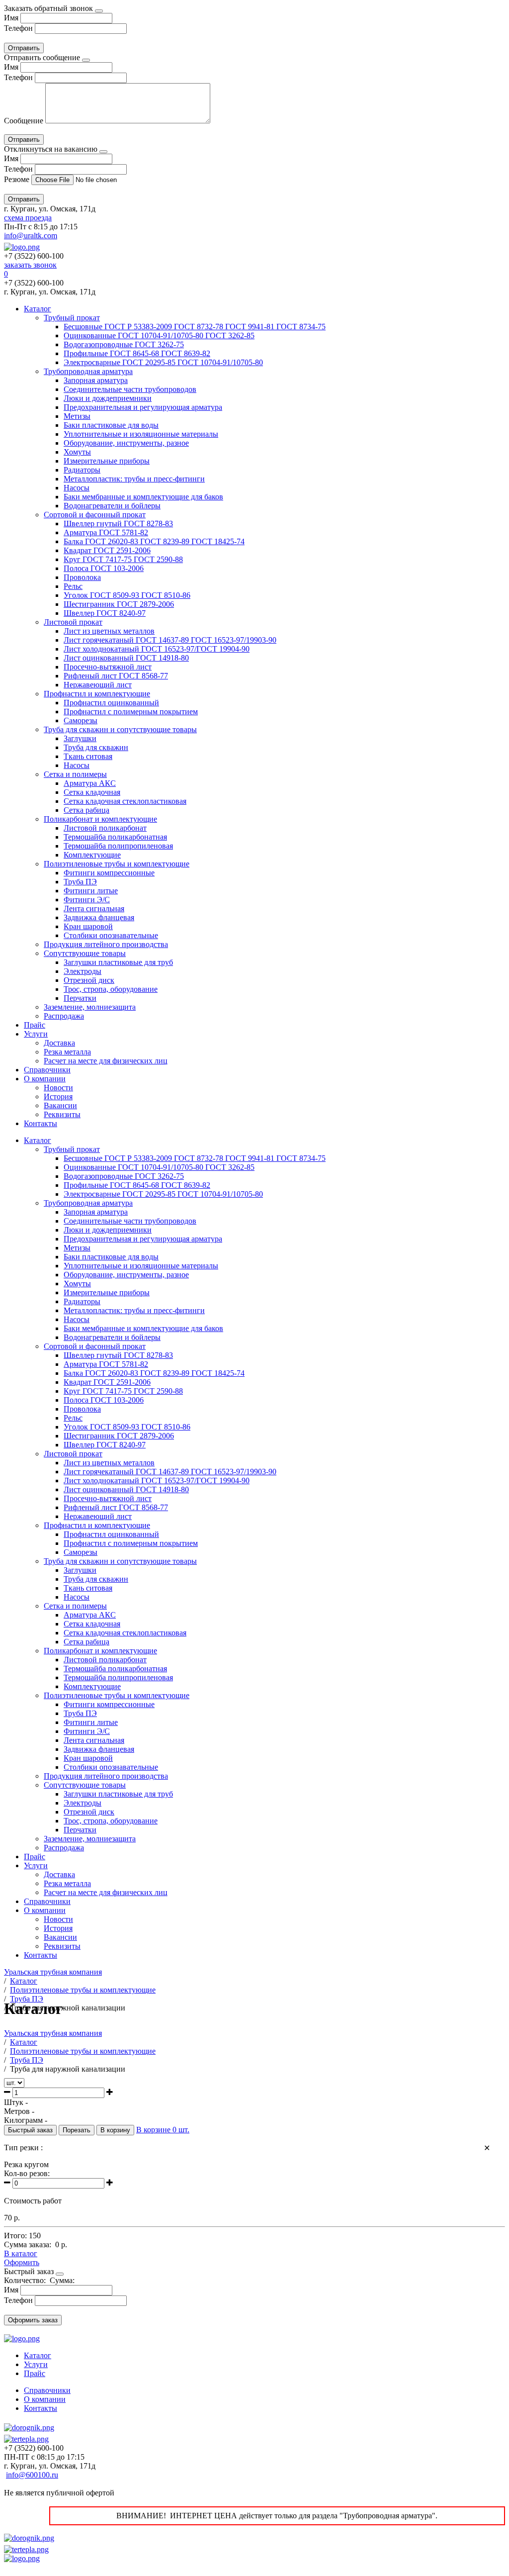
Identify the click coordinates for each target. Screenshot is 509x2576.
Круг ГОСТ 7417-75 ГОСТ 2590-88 (123, 559)
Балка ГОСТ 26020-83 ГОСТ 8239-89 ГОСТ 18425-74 (154, 541)
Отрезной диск (89, 980)
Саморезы (81, 720)
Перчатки (80, 998)
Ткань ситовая (88, 756)
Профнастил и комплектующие (97, 694)
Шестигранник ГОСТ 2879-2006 (119, 604)
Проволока (82, 577)
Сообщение (24, 121)
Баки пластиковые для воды (111, 425)
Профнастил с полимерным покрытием (131, 712)
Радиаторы (82, 470)
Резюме (18, 179)
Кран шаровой (88, 926)
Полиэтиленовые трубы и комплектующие (117, 864)
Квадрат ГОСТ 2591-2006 (107, 550)
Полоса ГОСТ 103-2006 (104, 568)
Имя (11, 18)
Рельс (73, 586)
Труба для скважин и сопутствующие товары (120, 729)
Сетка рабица (86, 810)
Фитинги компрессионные (109, 873)
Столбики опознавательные (111, 935)
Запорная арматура (96, 380)
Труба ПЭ (80, 882)
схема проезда (28, 218)
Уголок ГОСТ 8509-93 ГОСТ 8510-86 (127, 595)
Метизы (77, 416)
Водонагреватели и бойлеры (112, 506)
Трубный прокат (72, 318)
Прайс (35, 1025)
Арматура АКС (90, 783)
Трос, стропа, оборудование (111, 989)
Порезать (77, 2130)
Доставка (59, 1043)
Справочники (47, 1070)
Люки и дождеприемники (108, 398)
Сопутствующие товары (85, 953)
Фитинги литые (91, 891)
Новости (58, 1088)
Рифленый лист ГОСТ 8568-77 (116, 676)
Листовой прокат (73, 622)
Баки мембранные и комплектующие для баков (143, 497)
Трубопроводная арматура (88, 371)
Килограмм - (26, 2120)
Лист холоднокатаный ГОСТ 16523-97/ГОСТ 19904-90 (157, 649)
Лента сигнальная (94, 908)
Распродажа (64, 1016)
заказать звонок (30, 265)
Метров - (19, 2111)
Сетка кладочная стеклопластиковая (125, 801)
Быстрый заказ (30, 2130)
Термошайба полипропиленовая (118, 846)
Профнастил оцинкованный (111, 703)
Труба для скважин (96, 747)
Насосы (77, 488)
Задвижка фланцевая (99, 917)
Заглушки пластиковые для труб (118, 962)
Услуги (36, 1034)
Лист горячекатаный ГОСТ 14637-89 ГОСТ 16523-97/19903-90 (170, 640)
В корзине (163, 2130)
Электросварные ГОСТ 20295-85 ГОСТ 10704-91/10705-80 (163, 362)
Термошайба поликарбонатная (115, 837)
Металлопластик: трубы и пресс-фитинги (134, 479)
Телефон (18, 28)
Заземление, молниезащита (90, 1007)
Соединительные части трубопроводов (130, 389)
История (58, 1097)
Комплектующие (92, 855)
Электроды (83, 971)
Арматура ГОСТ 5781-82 (106, 532)
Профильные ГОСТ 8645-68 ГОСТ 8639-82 (137, 353)
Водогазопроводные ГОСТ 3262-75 (124, 344)
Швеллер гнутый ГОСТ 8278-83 (118, 524)
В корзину (115, 2130)
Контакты (41, 1123)
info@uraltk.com (31, 236)
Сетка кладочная (92, 792)
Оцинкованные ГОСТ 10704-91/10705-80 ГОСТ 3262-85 (159, 335)
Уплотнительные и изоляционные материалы (141, 434)
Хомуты (77, 452)
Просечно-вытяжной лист (108, 667)
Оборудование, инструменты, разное (126, 443)
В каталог (21, 2253)
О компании (45, 1079)
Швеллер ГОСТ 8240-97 (105, 613)
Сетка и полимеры (75, 774)
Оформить (22, 2262)
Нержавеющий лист (98, 685)
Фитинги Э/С (87, 900)
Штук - (16, 2102)
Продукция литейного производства (106, 944)
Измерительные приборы (107, 461)
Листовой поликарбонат (105, 828)
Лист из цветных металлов (109, 631)
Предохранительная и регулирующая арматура (143, 407)
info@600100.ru (32, 2475)
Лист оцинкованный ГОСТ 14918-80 (126, 658)
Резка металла (67, 1052)
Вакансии (60, 1105)
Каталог (38, 309)
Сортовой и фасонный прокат (95, 515)
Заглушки (80, 738)
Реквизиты (62, 1114)
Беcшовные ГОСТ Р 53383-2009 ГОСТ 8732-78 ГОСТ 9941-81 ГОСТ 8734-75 (195, 327)
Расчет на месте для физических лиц (106, 1061)
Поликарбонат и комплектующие (100, 819)
